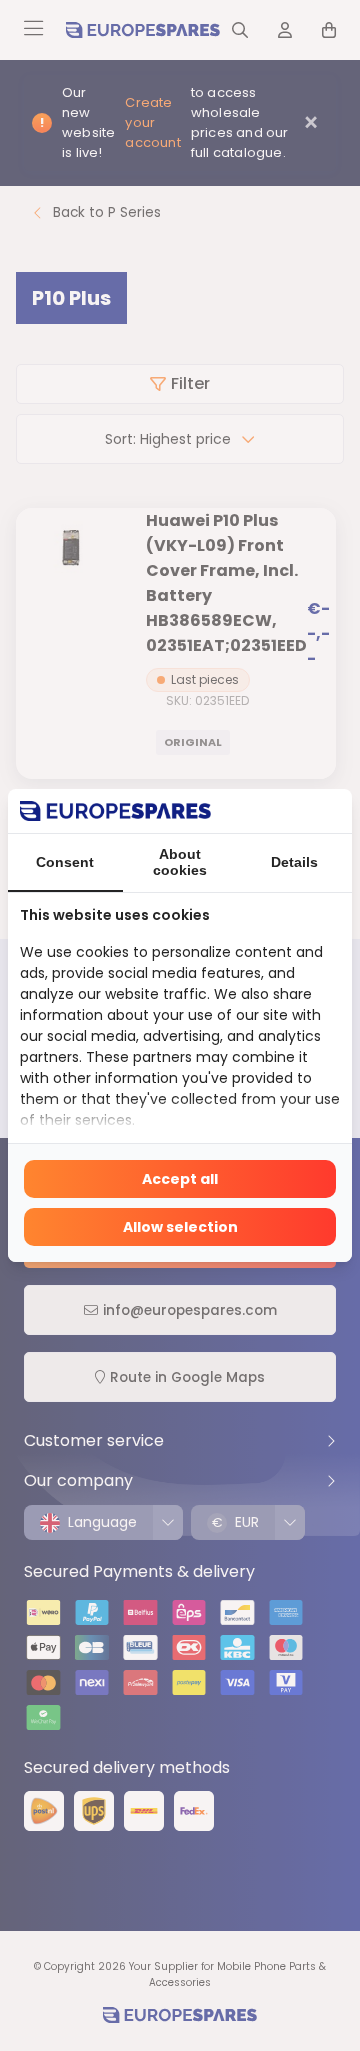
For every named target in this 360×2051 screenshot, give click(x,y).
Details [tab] (294, 862)
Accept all (180, 1179)
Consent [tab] (65, 862)
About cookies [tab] (180, 862)
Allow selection (180, 1227)
